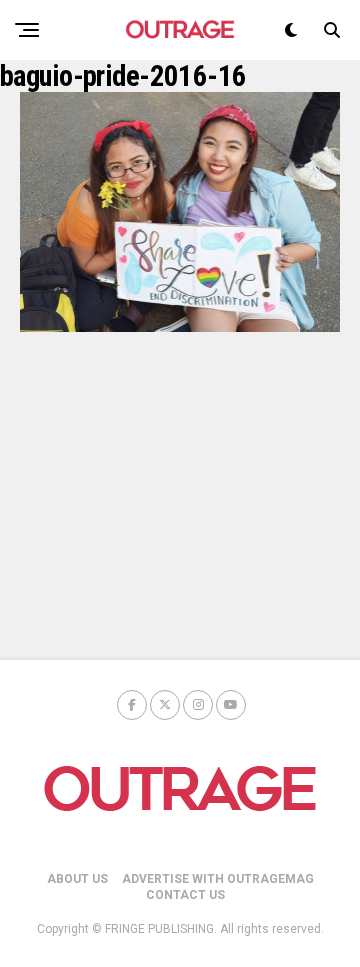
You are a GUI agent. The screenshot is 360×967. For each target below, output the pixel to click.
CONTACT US (185, 895)
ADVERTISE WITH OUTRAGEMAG (218, 879)
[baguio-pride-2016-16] (180, 326)
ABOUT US (77, 879)
